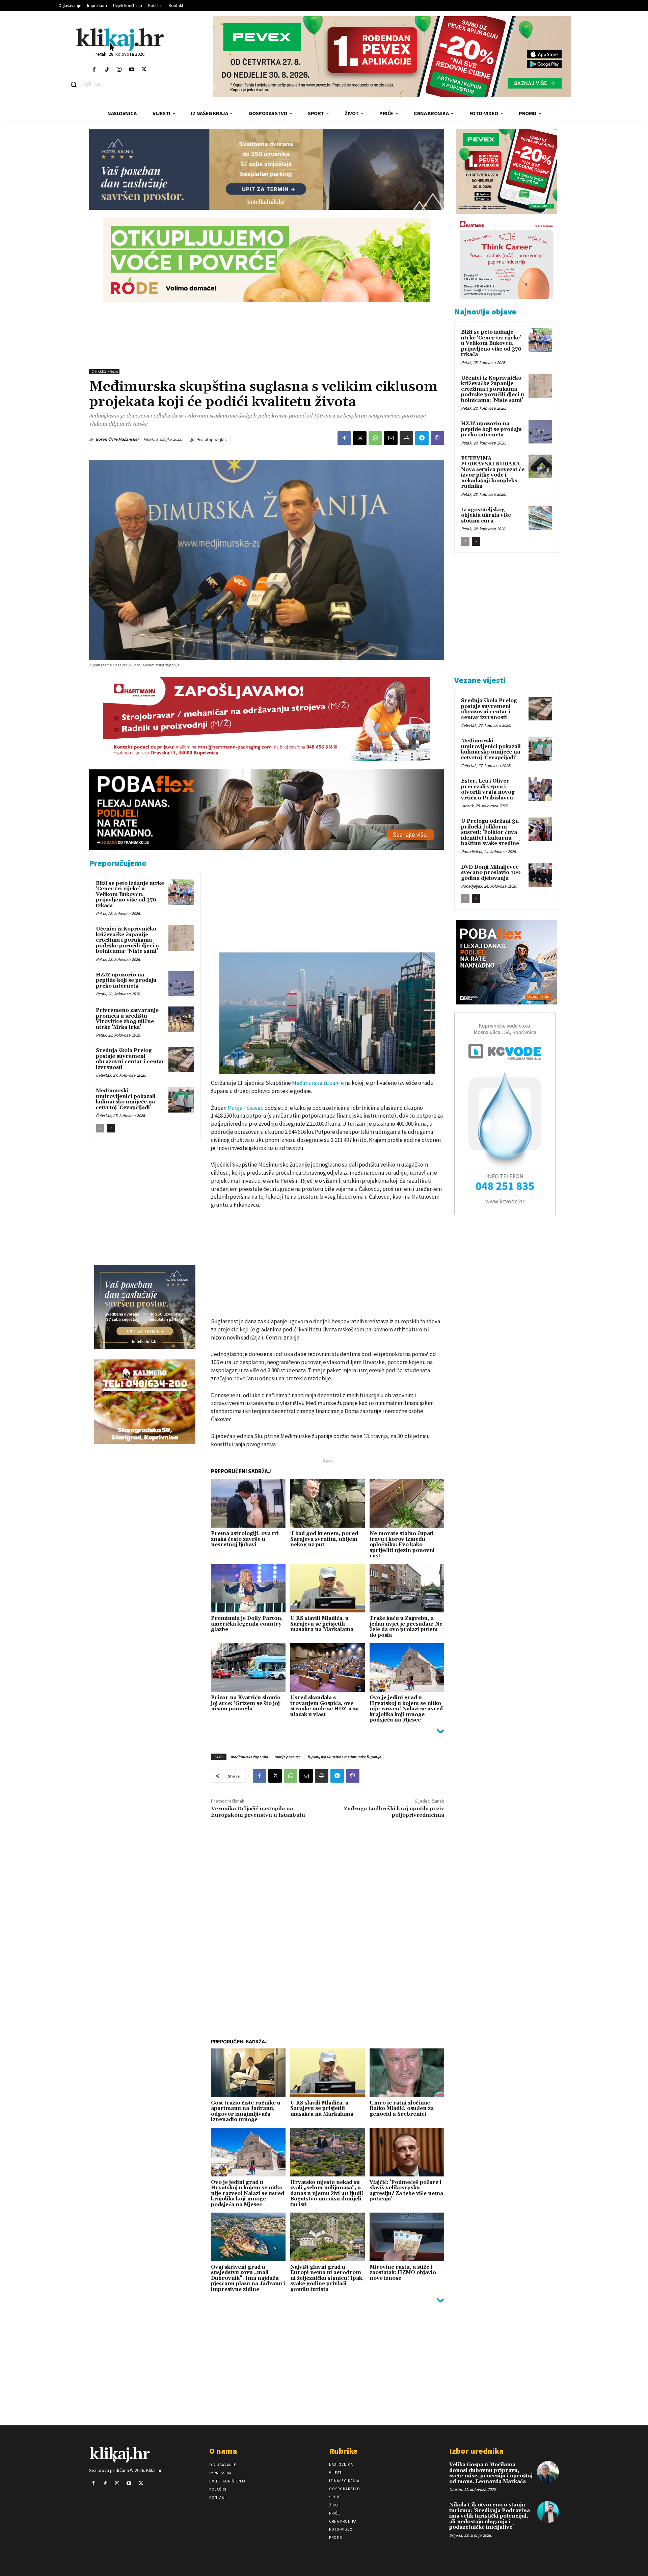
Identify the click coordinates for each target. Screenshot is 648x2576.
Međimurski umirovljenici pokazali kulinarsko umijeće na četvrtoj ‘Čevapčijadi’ (126, 1099)
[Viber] (437, 438)
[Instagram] (119, 70)
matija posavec (287, 1757)
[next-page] (111, 1128)
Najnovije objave (485, 312)
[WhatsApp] (375, 438)
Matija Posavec (245, 1108)
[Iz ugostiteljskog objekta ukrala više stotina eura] (540, 518)
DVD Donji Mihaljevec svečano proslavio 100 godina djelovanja (491, 873)
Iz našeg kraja (104, 372)
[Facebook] (94, 70)
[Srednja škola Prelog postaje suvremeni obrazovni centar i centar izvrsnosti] (181, 1060)
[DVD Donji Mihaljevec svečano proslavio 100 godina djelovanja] (540, 875)
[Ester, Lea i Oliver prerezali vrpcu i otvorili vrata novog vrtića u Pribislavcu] (540, 789)
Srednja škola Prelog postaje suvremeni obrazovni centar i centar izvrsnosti (130, 1059)
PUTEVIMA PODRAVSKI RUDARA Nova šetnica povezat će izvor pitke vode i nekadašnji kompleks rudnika (493, 473)
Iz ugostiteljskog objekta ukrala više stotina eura (486, 515)
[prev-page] (100, 1128)
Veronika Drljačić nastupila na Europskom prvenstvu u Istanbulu (258, 1812)
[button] (125, 84)
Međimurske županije (318, 1083)
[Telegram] (422, 438)
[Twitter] (144, 70)
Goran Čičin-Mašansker (117, 439)
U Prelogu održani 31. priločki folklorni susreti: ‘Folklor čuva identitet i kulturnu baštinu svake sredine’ (491, 832)
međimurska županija (249, 1757)
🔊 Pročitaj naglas (208, 439)
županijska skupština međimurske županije (344, 1757)
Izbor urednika (476, 2451)
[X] (360, 438)
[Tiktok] (106, 70)
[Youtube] (132, 70)
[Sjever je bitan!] (120, 40)
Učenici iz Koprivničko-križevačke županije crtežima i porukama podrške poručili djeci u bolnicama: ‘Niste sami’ (127, 940)
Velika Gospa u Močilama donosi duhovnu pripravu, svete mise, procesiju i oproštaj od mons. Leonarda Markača (491, 2473)
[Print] (406, 438)
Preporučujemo (118, 863)
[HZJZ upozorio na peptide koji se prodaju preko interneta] (181, 984)
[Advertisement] (267, 336)
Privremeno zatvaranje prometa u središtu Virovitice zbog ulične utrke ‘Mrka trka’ (127, 1019)
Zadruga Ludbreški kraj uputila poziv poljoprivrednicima (394, 1812)
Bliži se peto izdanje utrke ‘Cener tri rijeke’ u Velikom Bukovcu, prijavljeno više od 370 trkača (130, 895)
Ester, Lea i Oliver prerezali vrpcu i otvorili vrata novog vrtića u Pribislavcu (488, 789)
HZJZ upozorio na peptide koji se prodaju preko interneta (126, 980)
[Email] (391, 438)
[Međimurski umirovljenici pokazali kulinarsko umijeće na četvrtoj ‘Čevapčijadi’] (181, 1100)
